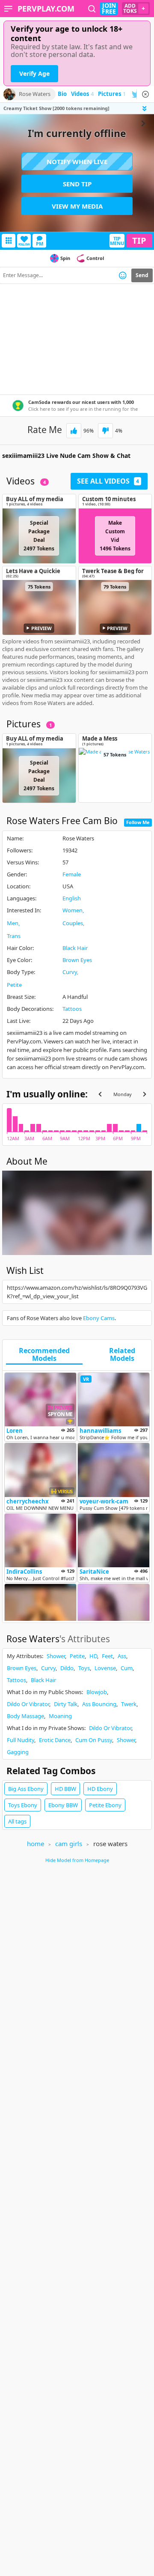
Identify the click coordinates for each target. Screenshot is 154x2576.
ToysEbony (23, 1805)
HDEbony (100, 1789)
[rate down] (105, 431)
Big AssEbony (26, 1789)
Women (73, 910)
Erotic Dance (55, 1740)
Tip (139, 241)
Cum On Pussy (94, 1740)
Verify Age (34, 73)
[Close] (145, 94)
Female (72, 874)
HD (93, 1656)
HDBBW (65, 1789)
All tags (17, 1821)
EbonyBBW (63, 1805)
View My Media (77, 206)
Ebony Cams (99, 1318)
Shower (56, 1656)
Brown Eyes (77, 960)
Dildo (67, 1668)
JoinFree (109, 9)
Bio (62, 94)
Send (142, 275)
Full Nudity (21, 1740)
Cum (127, 1668)
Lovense (105, 1668)
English (72, 898)
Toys (84, 1668)
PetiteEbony (105, 1805)
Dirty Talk (66, 1704)
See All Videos (108, 481)
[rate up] (74, 431)
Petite (14, 985)
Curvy (70, 972)
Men (13, 923)
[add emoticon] (123, 275)
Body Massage (25, 1716)
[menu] (8, 9)
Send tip (77, 184)
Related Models (122, 1355)
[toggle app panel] (145, 109)
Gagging (18, 1752)
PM (40, 244)
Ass (122, 1656)
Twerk (129, 1704)
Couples (73, 923)
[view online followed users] (92, 9)
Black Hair (75, 948)
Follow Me (138, 822)
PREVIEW (41, 628)
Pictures (112, 94)
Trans (14, 936)
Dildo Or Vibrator (28, 1704)
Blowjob (97, 1692)
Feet (107, 1656)
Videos (82, 94)
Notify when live (77, 161)
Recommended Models (44, 1355)
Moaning (60, 1716)
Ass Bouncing (99, 1704)
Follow (24, 244)
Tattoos (72, 1009)
